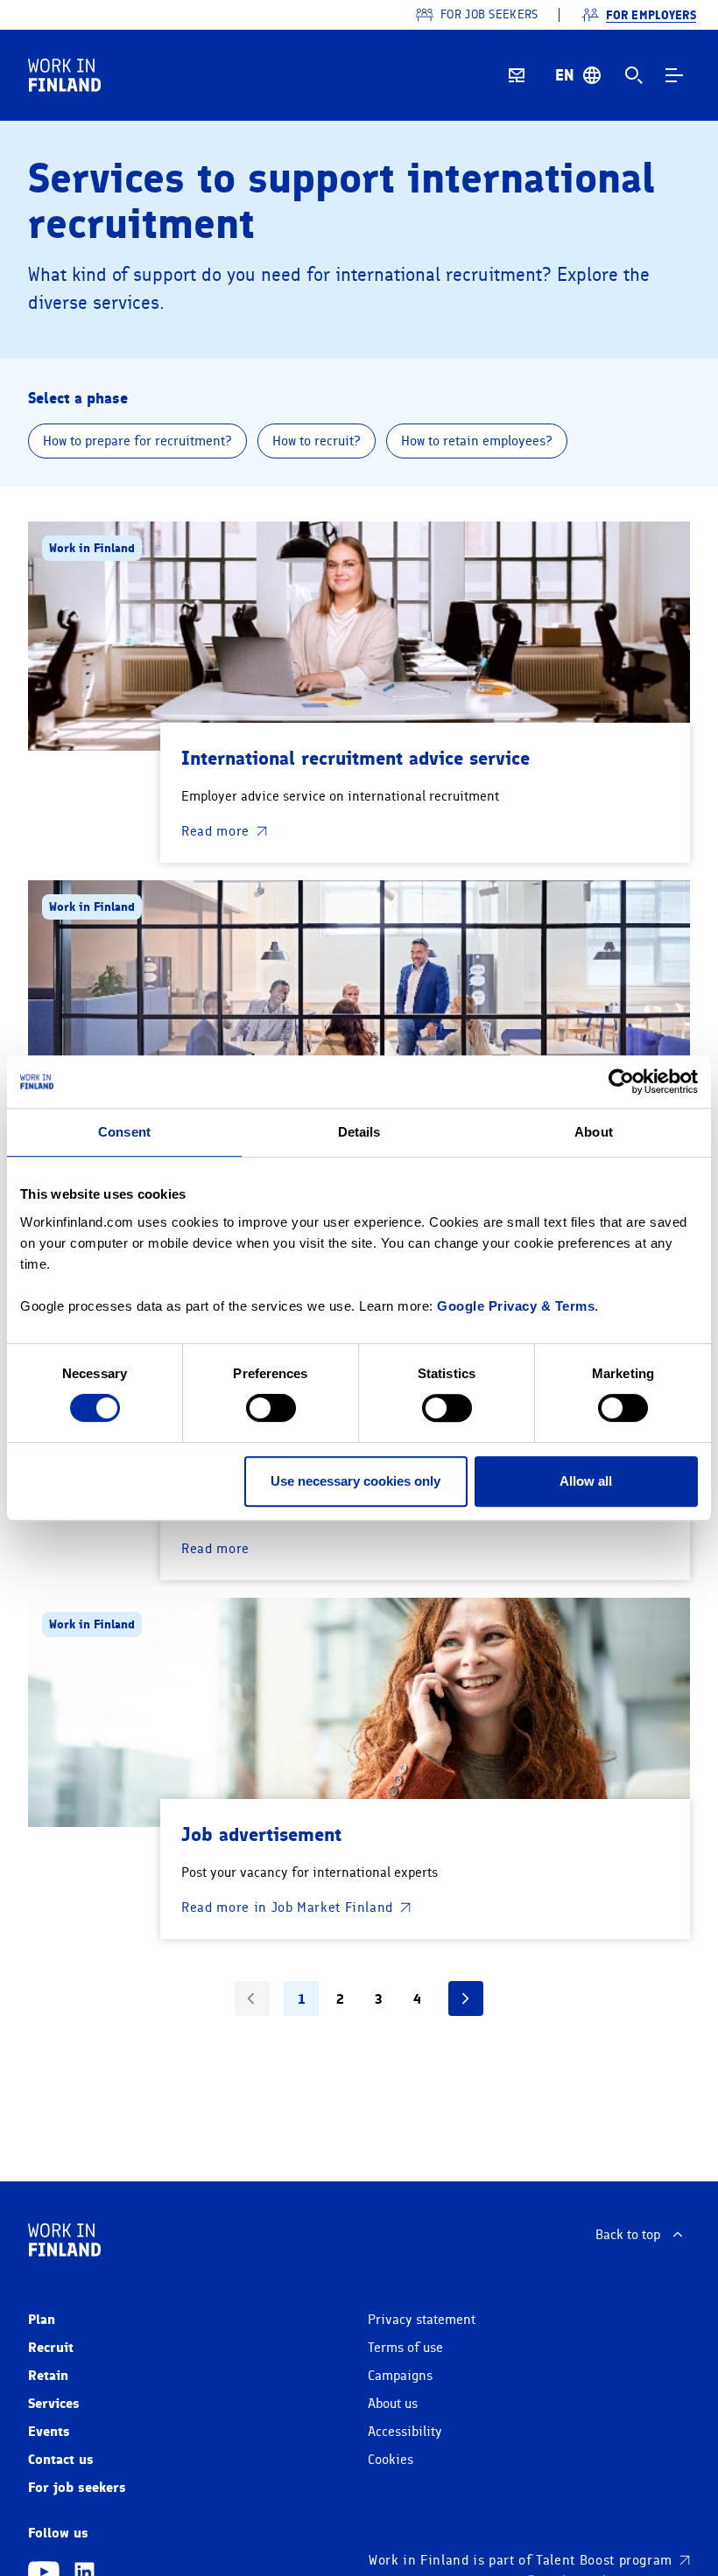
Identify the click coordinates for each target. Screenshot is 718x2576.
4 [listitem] (417, 1999)
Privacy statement (422, 2320)
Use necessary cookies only (355, 1481)
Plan (42, 2319)
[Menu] (674, 75)
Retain (48, 2375)
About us (393, 2404)
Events (49, 2431)
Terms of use (405, 2348)
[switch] (271, 1408)
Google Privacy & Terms (516, 1306)
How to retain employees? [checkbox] (477, 441)
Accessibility (405, 2432)
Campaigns (400, 2376)
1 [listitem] (302, 1999)
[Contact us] (517, 75)
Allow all (586, 1481)
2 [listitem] (340, 1999)
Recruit (51, 2347)
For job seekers (77, 2487)
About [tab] (594, 1132)
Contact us (61, 2459)
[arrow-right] (466, 1998)
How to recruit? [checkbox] (317, 441)
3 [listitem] (378, 1999)
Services (54, 2403)
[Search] (634, 75)
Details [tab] (359, 1132)
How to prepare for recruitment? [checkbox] (137, 441)
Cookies (391, 2460)
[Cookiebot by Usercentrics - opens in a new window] (621, 1081)
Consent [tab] (124, 1132)
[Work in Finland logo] (64, 75)
